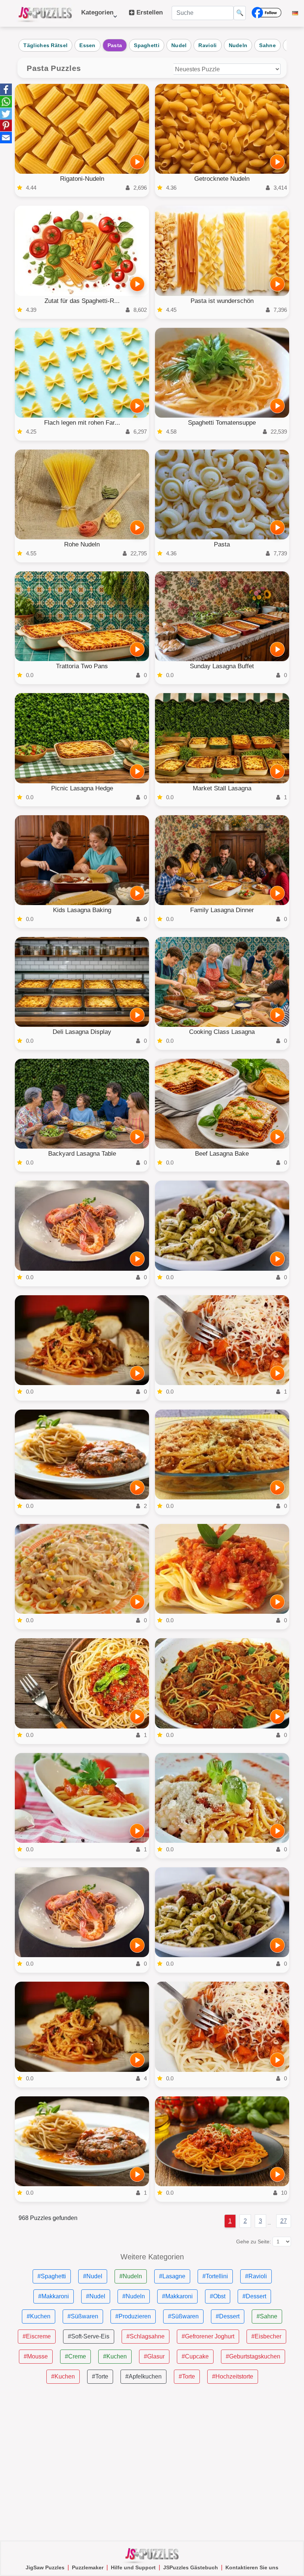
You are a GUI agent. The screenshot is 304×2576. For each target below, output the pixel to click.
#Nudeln (131, 2276)
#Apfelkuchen (143, 2376)
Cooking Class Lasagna (222, 1032)
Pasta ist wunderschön (222, 301)
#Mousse (36, 2356)
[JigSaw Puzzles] (45, 13)
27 (284, 2221)
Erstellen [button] (149, 12)
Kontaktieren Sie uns (252, 2567)
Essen (87, 45)
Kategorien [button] (97, 16)
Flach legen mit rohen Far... (82, 423)
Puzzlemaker (88, 2567)
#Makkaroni (54, 2296)
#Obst (218, 2296)
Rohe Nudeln (82, 544)
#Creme (75, 2356)
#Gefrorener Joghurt (208, 2336)
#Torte (100, 2376)
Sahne (267, 45)
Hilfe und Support (133, 2567)
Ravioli (207, 45)
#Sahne (267, 2316)
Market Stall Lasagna (222, 788)
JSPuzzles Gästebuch (191, 2567)
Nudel (179, 45)
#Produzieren (133, 2316)
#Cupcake (195, 2356)
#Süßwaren (83, 2316)
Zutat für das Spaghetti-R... (82, 301)
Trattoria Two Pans (82, 666)
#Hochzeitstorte (233, 2376)
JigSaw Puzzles (45, 2567)
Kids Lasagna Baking (82, 910)
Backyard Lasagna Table (82, 1154)
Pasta (115, 45)
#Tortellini (215, 2276)
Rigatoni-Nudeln (82, 179)
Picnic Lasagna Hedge (82, 788)
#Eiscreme (37, 2336)
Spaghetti (147, 45)
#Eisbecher (266, 2336)
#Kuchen (39, 2316)
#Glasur (154, 2356)
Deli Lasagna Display (82, 1032)
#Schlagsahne (146, 2336)
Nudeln (238, 45)
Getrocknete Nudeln (222, 179)
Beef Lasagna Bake (222, 1154)
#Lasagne (172, 2276)
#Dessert (254, 2296)
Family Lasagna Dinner (222, 910)
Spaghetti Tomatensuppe (222, 423)
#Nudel (93, 2276)
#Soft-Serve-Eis (89, 2336)
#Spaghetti (52, 2276)
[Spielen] (137, 162)
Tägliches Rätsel (45, 45)
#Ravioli (256, 2276)
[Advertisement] (152, 2462)
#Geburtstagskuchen (253, 2356)
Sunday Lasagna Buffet (222, 666)
